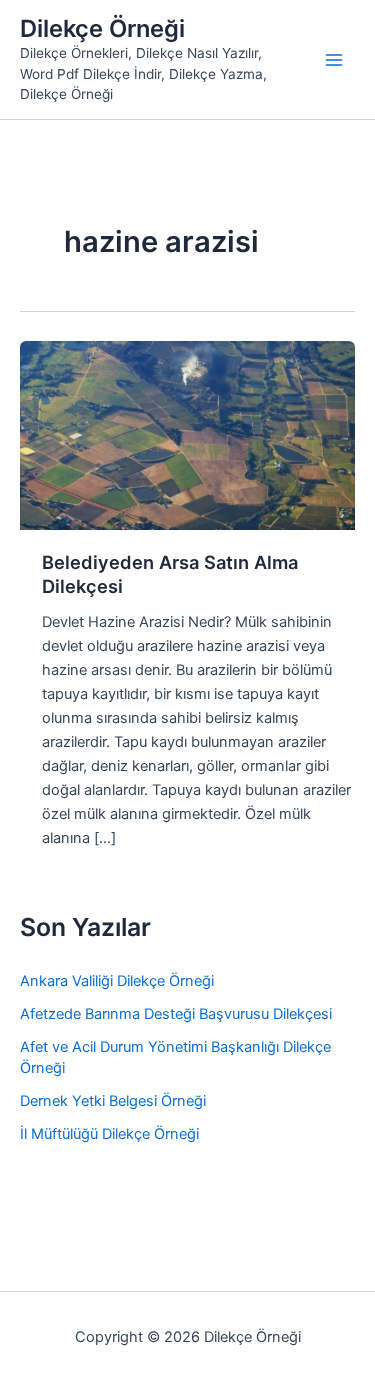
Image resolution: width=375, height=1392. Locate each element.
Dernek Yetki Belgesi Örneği (113, 1101)
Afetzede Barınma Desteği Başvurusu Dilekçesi (176, 1014)
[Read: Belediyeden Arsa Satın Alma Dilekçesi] (187, 434)
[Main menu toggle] (334, 60)
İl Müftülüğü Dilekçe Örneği (109, 1134)
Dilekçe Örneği (102, 28)
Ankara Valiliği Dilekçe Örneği (117, 981)
